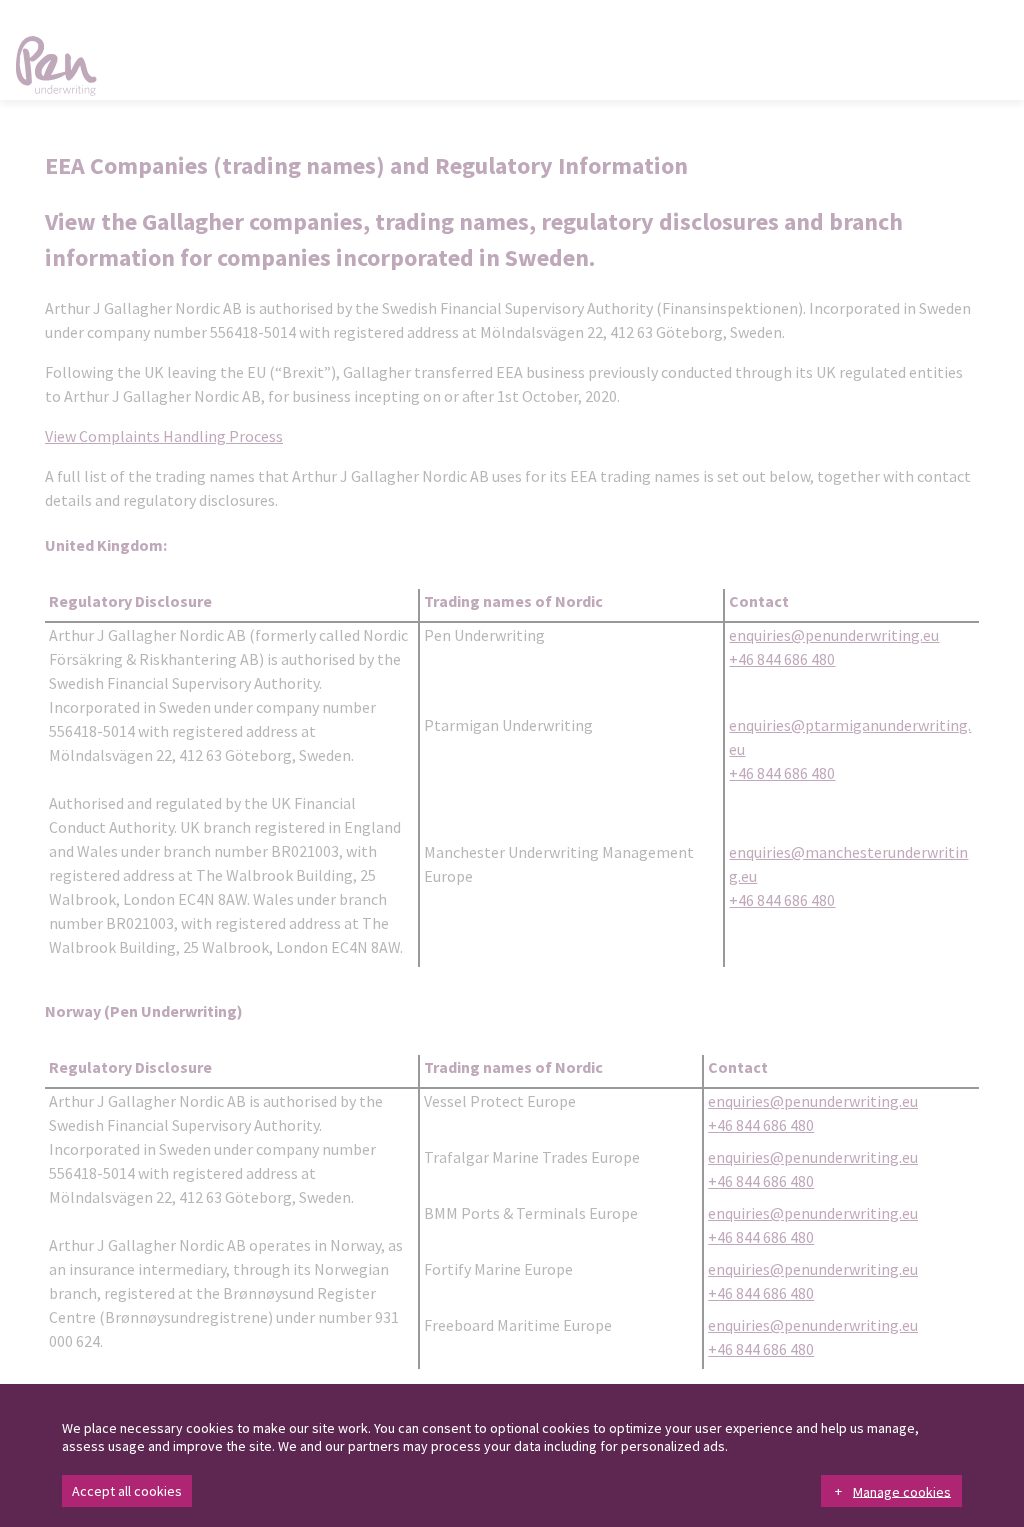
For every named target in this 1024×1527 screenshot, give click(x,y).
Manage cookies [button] (902, 1491)
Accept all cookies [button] (127, 1491)
